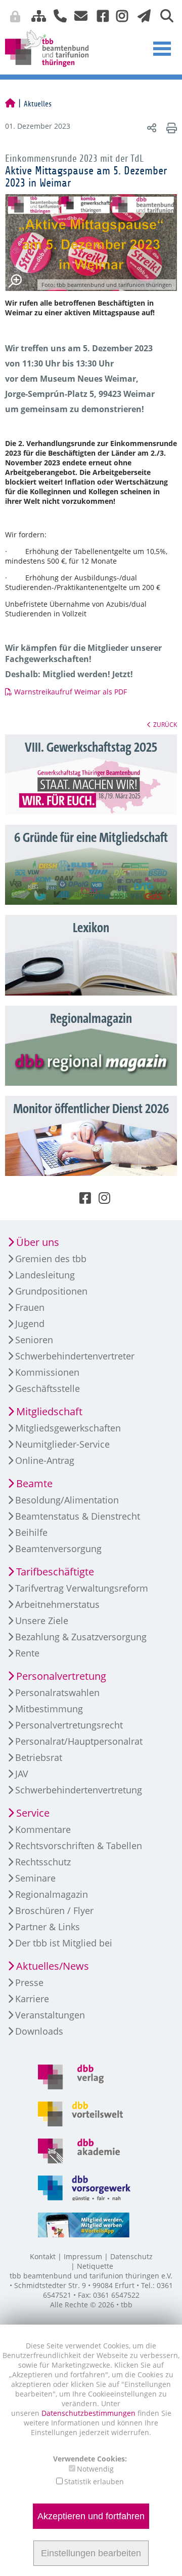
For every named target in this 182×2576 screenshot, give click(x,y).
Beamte (34, 1483)
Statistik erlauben (94, 2481)
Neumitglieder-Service (62, 1444)
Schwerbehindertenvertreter (75, 1356)
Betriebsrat (39, 1757)
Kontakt (43, 2256)
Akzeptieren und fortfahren (91, 2516)
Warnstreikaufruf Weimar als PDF (71, 692)
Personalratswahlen (57, 1692)
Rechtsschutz (43, 1862)
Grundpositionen (51, 1291)
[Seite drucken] (170, 127)
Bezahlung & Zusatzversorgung (81, 1637)
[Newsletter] (141, 15)
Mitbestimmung (49, 1709)
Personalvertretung (61, 1676)
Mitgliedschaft (49, 1411)
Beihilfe (31, 1532)
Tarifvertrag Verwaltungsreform (82, 1588)
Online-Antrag (45, 1460)
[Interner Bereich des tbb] (129, 18)
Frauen (30, 1307)
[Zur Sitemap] (35, 15)
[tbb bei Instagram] (118, 15)
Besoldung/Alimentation (67, 1500)
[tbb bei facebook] (99, 15)
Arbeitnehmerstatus (57, 1604)
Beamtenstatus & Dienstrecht (78, 1516)
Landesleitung (45, 1275)
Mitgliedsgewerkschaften (68, 1428)
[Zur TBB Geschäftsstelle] (56, 15)
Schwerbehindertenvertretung (79, 1790)
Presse (29, 1982)
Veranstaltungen (50, 2015)
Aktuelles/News (53, 1966)
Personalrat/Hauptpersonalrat (79, 1741)
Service (33, 1813)
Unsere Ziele (42, 1621)
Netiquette (95, 2266)
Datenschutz (131, 2256)
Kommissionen (47, 1372)
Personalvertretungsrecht (69, 1725)
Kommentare (43, 1829)
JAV (22, 1774)
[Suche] (163, 15)
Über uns (38, 1242)
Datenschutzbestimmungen (89, 2413)
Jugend (30, 1323)
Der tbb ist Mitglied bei (64, 1943)
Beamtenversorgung (58, 1549)
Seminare (35, 1878)
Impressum (83, 2256)
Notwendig (95, 2469)
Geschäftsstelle (48, 1388)
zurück (165, 724)
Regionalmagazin (52, 1894)
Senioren (34, 1340)
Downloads (39, 2031)
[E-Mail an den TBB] (78, 15)
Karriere (32, 1999)
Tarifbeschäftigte (55, 1572)
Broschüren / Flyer (54, 1910)
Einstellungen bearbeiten (91, 2553)
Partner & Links (48, 1927)
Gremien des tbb (51, 1259)
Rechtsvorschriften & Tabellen (79, 1846)
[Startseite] (10, 104)
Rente (27, 1653)
